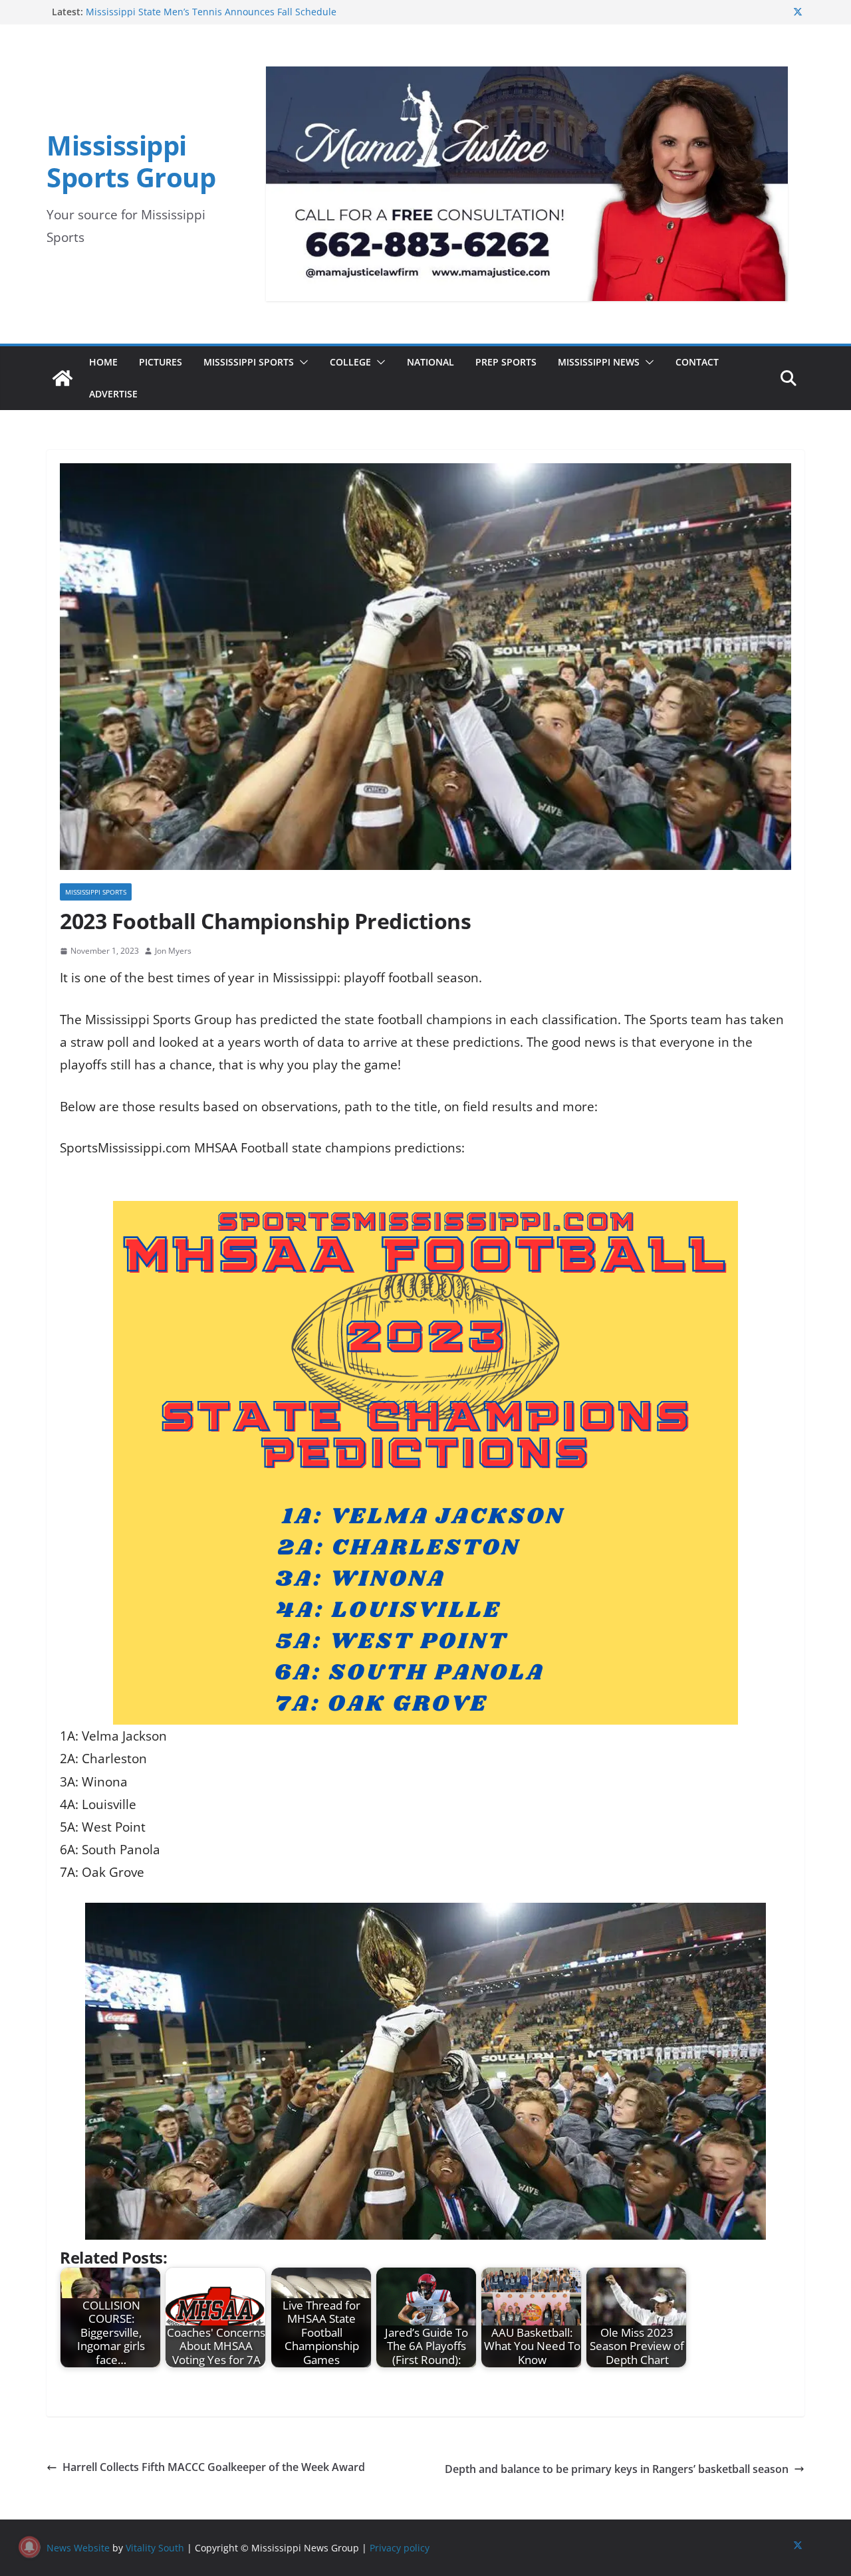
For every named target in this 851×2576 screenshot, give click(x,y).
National (430, 362)
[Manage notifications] (29, 2547)
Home (103, 362)
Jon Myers (173, 951)
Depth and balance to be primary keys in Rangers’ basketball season (617, 2469)
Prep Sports (506, 362)
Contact (697, 362)
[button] (301, 362)
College (350, 362)
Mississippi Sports (249, 362)
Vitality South (155, 2548)
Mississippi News (599, 362)
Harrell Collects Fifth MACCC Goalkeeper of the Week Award (214, 2467)
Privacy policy (400, 2548)
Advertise (113, 394)
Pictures (161, 362)
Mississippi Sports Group (131, 161)
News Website (78, 2548)
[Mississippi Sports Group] (62, 378)
